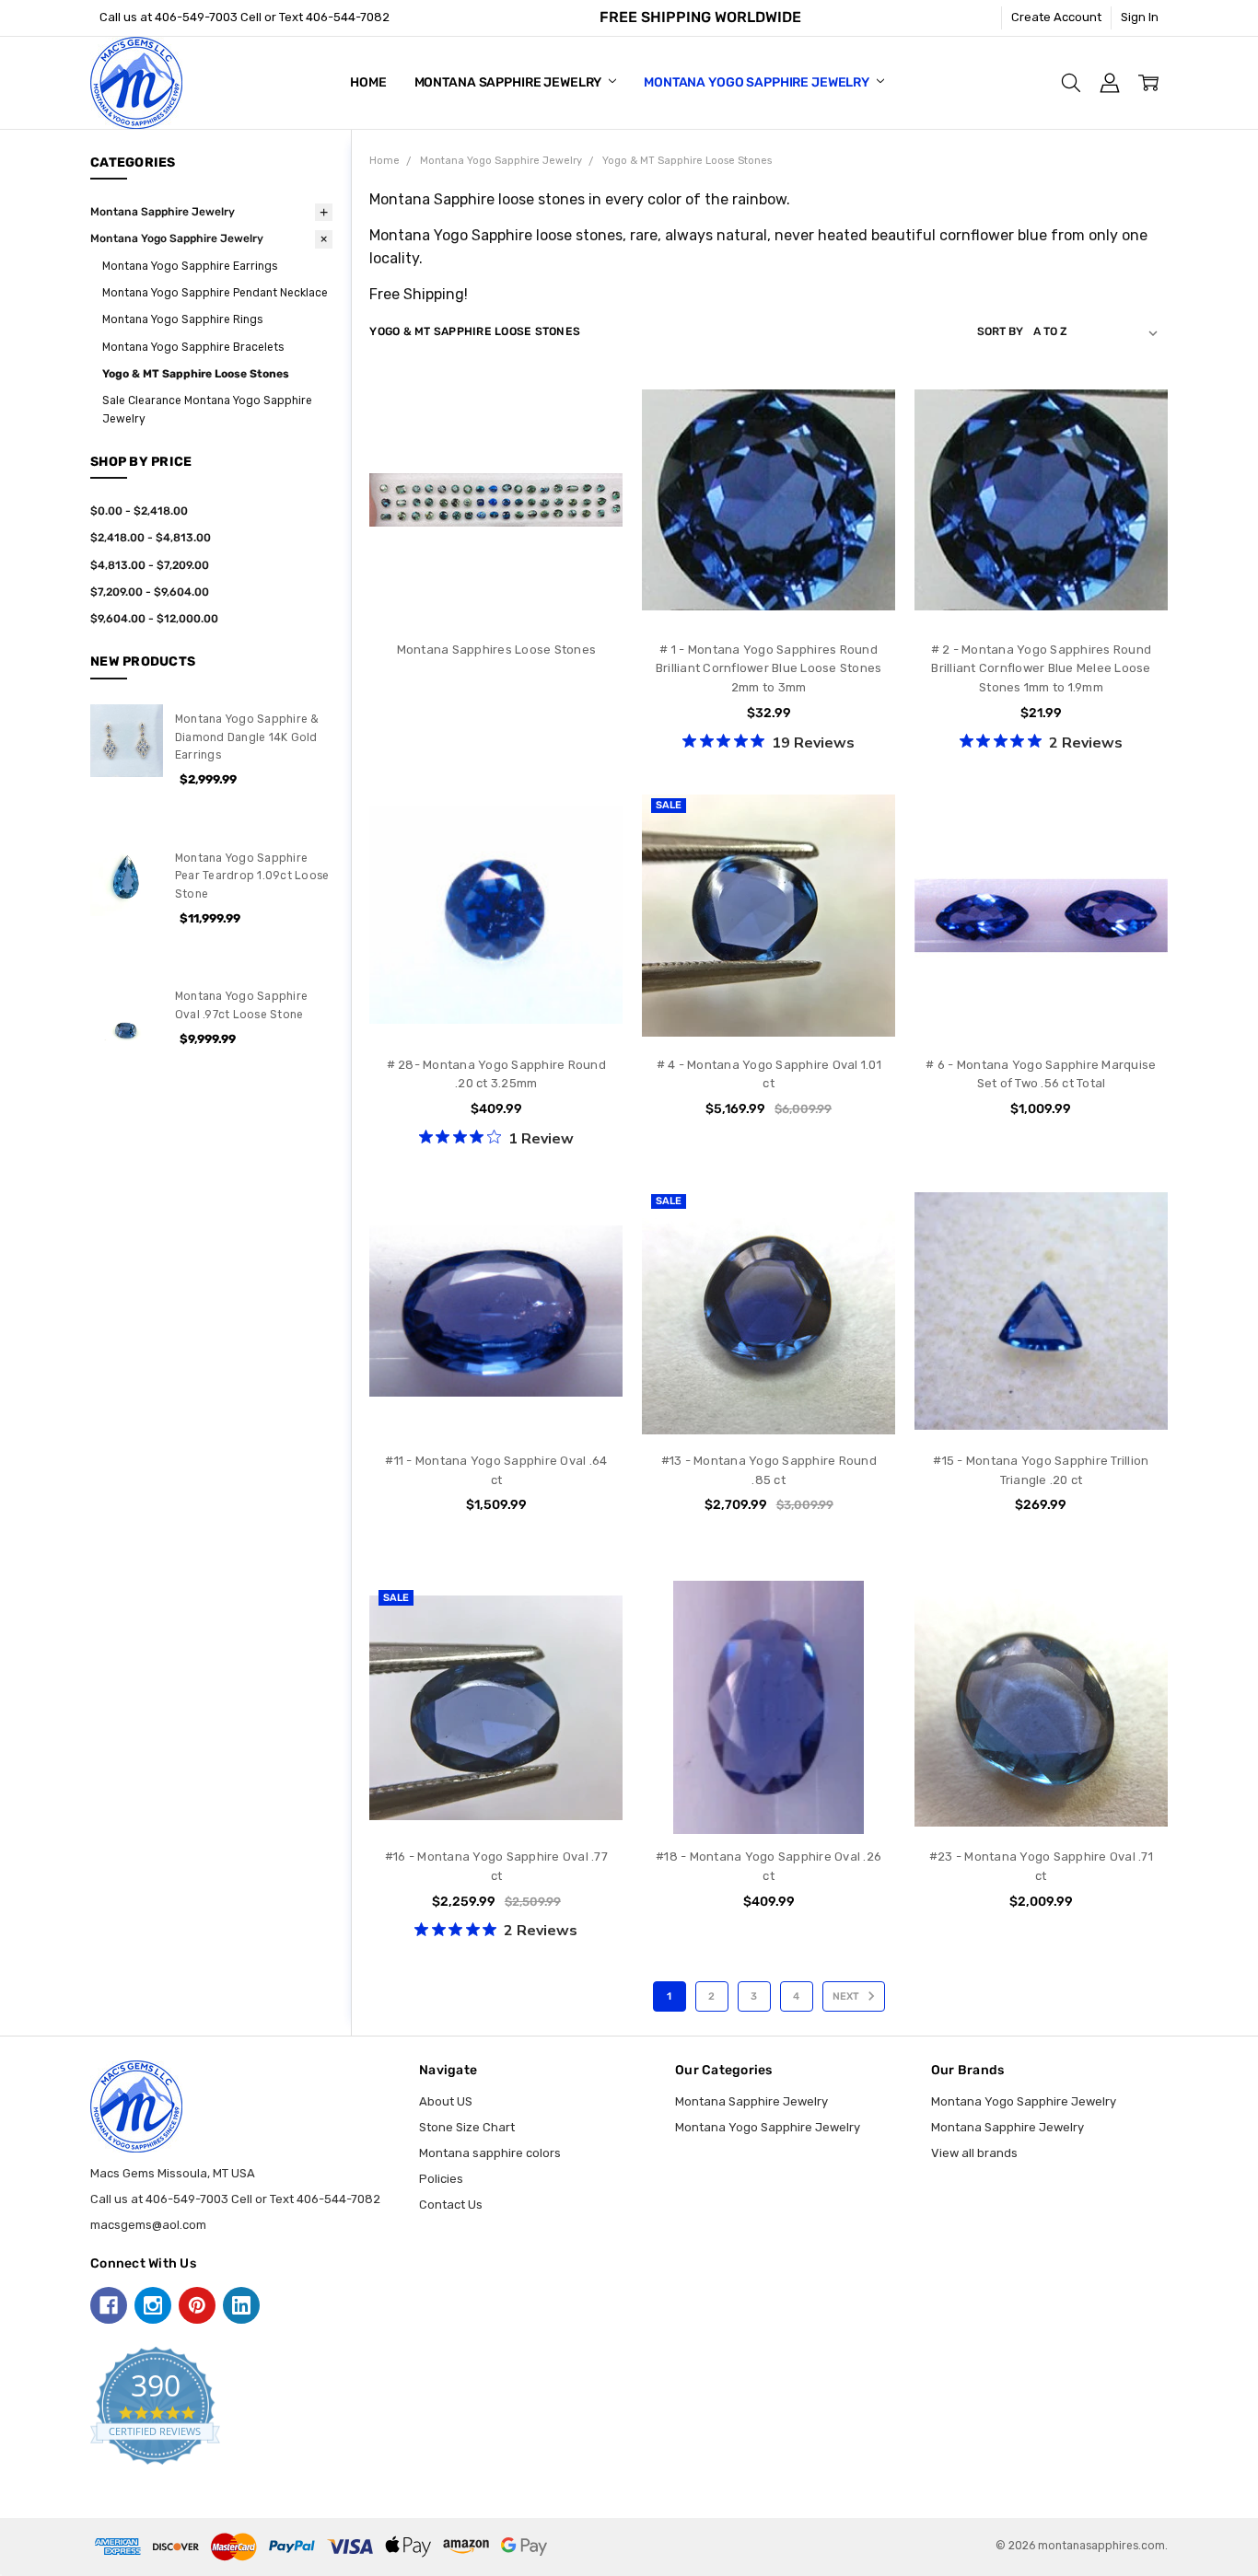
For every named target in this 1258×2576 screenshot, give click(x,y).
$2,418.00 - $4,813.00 (151, 538)
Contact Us (451, 2205)
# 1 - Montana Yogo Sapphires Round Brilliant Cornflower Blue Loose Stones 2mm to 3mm (769, 669)
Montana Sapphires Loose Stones (497, 650)
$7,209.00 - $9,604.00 (150, 592)
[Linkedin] (241, 2305)
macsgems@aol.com (148, 2225)
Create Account (1056, 17)
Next (847, 1996)
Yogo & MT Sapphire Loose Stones (196, 374)
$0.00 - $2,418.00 (139, 511)
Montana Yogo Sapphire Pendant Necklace (215, 293)
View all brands (974, 2153)
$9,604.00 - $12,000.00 (154, 619)
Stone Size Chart (467, 2127)
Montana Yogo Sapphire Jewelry (758, 82)
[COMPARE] (592, 433)
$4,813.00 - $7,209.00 (150, 565)
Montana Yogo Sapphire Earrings (190, 266)
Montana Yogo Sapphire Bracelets (193, 347)
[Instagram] (153, 2305)
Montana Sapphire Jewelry (510, 82)
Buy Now (496, 1007)
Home (368, 82)
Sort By (1000, 331)
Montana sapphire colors (490, 2153)
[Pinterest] (197, 2305)
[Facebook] (109, 2305)
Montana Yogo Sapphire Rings (182, 319)
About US (446, 2101)
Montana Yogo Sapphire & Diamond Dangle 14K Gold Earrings (247, 737)
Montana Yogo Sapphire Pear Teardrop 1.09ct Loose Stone (252, 876)
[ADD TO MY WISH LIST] (592, 461)
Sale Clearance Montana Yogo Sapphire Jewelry (207, 409)
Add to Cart (496, 970)
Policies (441, 2179)
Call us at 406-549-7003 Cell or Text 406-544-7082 (245, 17)
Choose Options (769, 592)
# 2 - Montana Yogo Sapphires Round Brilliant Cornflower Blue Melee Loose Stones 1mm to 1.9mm (1042, 669)
